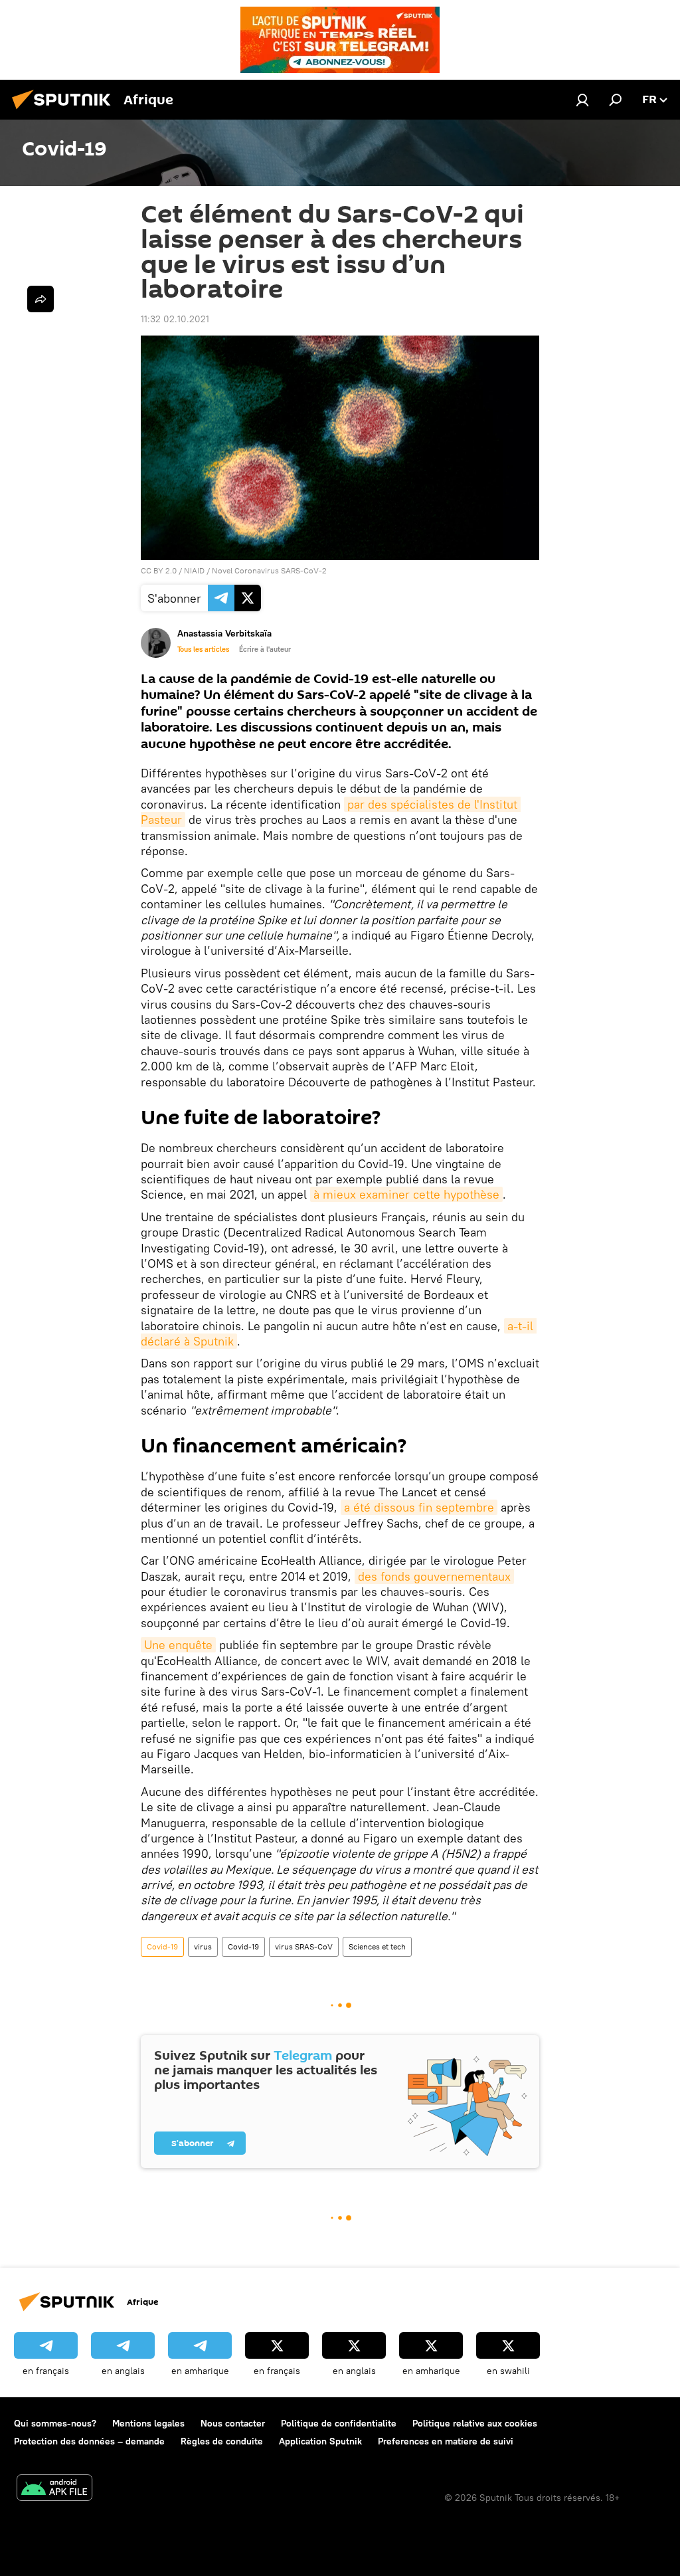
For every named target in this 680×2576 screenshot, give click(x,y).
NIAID (194, 570)
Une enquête (178, 1645)
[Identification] (582, 100)
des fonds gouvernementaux (434, 1576)
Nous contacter (233, 2423)
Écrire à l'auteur (265, 649)
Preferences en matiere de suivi (446, 2441)
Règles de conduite (222, 2441)
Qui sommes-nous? (55, 2423)
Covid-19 (162, 1946)
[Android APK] (54, 2489)
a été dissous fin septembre (419, 1507)
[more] (41, 299)
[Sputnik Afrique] (65, 111)
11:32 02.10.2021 (175, 319)
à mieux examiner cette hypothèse (406, 1194)
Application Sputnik (320, 2441)
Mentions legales (148, 2423)
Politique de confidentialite (339, 2423)
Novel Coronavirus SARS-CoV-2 (269, 570)
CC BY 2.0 (159, 570)
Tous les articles (203, 649)
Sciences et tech (377, 1946)
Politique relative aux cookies (475, 2423)
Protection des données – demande (89, 2441)
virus (203, 1946)
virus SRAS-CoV (304, 1946)
